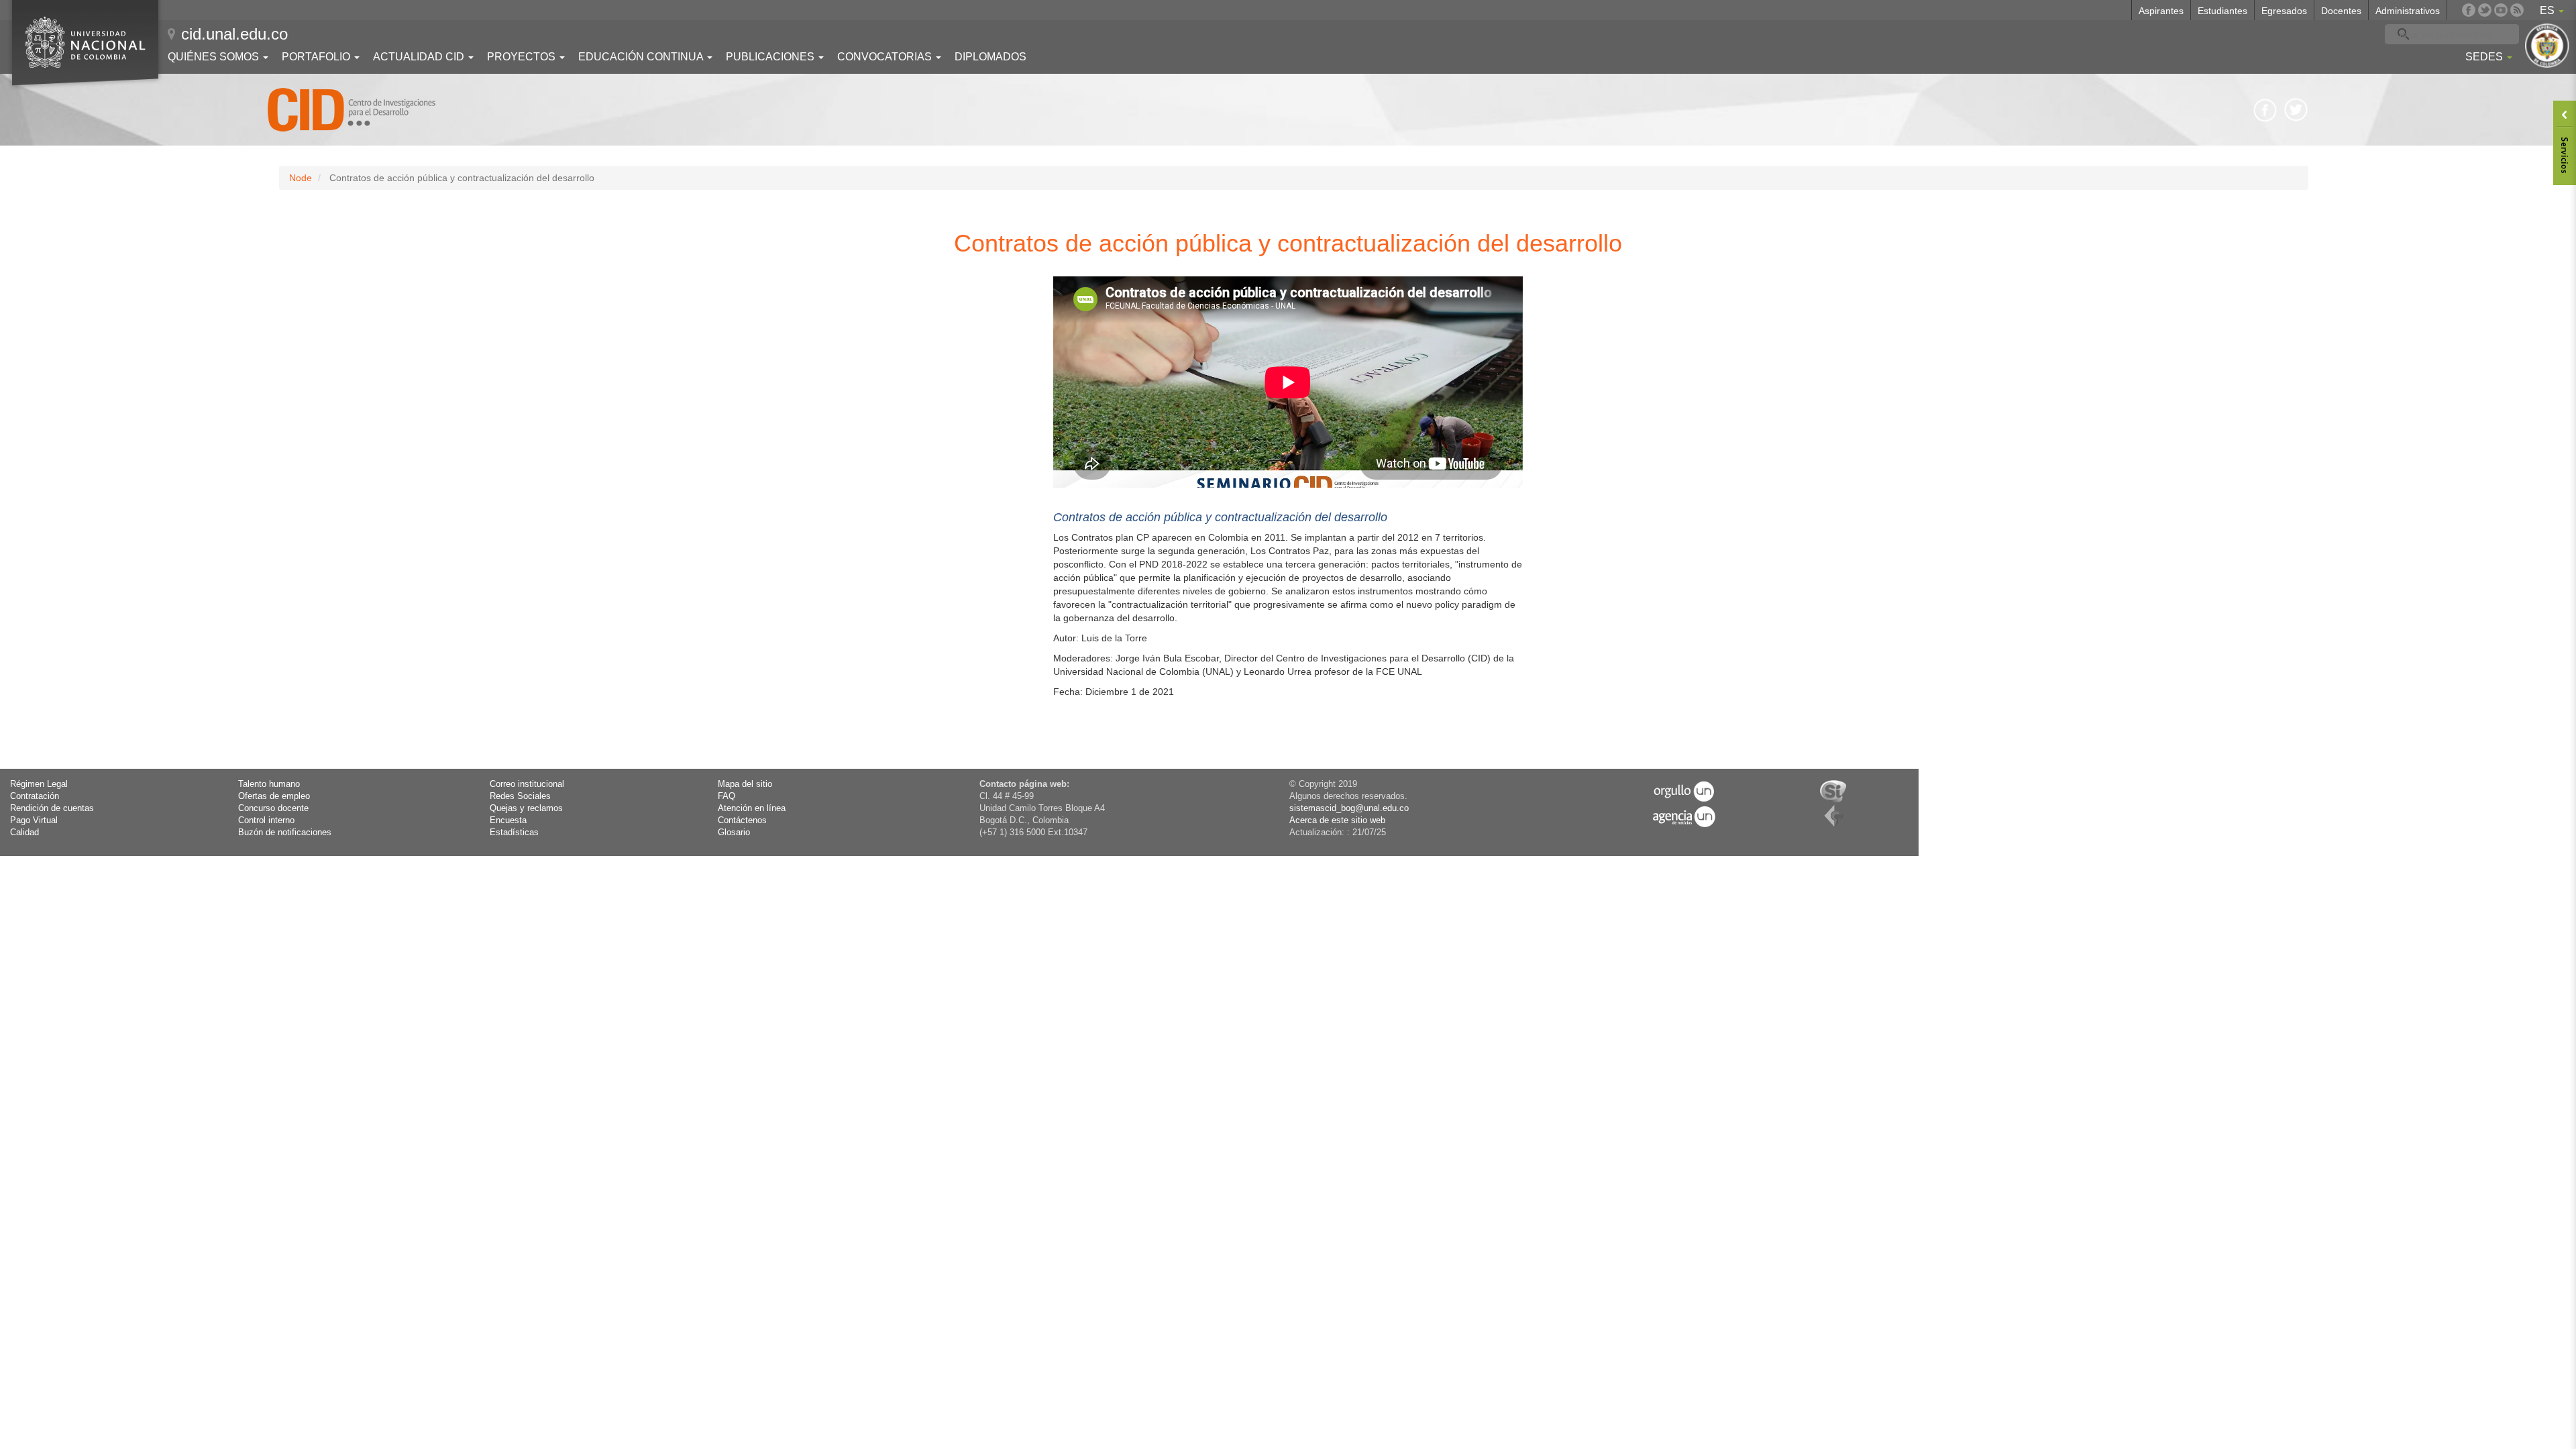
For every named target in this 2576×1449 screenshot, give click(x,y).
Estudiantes (2222, 11)
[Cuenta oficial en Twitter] (2485, 10)
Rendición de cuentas (52, 808)
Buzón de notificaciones (285, 833)
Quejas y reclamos (526, 808)
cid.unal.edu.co (234, 34)
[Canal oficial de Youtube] (2501, 10)
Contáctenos (742, 820)
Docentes (2341, 11)
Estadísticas (514, 833)
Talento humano (269, 784)
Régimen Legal (39, 784)
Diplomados (990, 57)
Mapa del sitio (745, 784)
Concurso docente (273, 808)
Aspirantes (2161, 11)
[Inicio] (352, 110)
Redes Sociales (520, 796)
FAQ (727, 796)
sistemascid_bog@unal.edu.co (1349, 808)
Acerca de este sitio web (1337, 820)
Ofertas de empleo (274, 796)
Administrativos (2408, 11)
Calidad (24, 833)
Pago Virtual (34, 820)
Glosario (734, 833)
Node (301, 178)
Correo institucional (527, 784)
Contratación (35, 796)
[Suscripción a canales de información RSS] (2517, 10)
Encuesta (508, 820)
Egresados (2284, 11)
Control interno (266, 820)
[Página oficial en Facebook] (2469, 10)
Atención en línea (752, 808)
